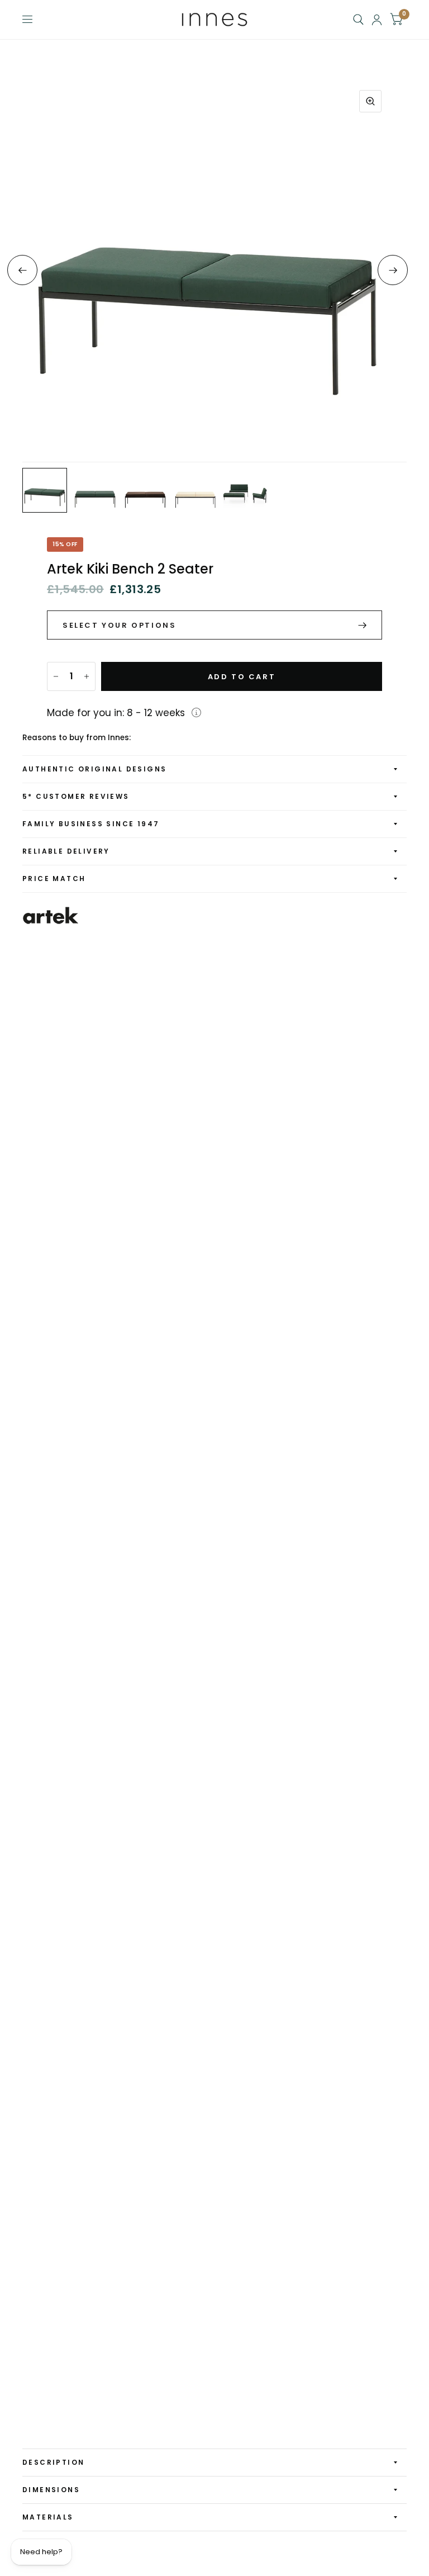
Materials (48, 2517)
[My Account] (377, 20)
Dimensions (51, 2490)
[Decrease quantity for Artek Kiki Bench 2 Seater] (56, 676)
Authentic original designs (94, 769)
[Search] (358, 20)
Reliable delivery (66, 851)
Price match (54, 879)
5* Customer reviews (76, 796)
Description (53, 2462)
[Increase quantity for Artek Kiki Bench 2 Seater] (87, 676)
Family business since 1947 (91, 824)
